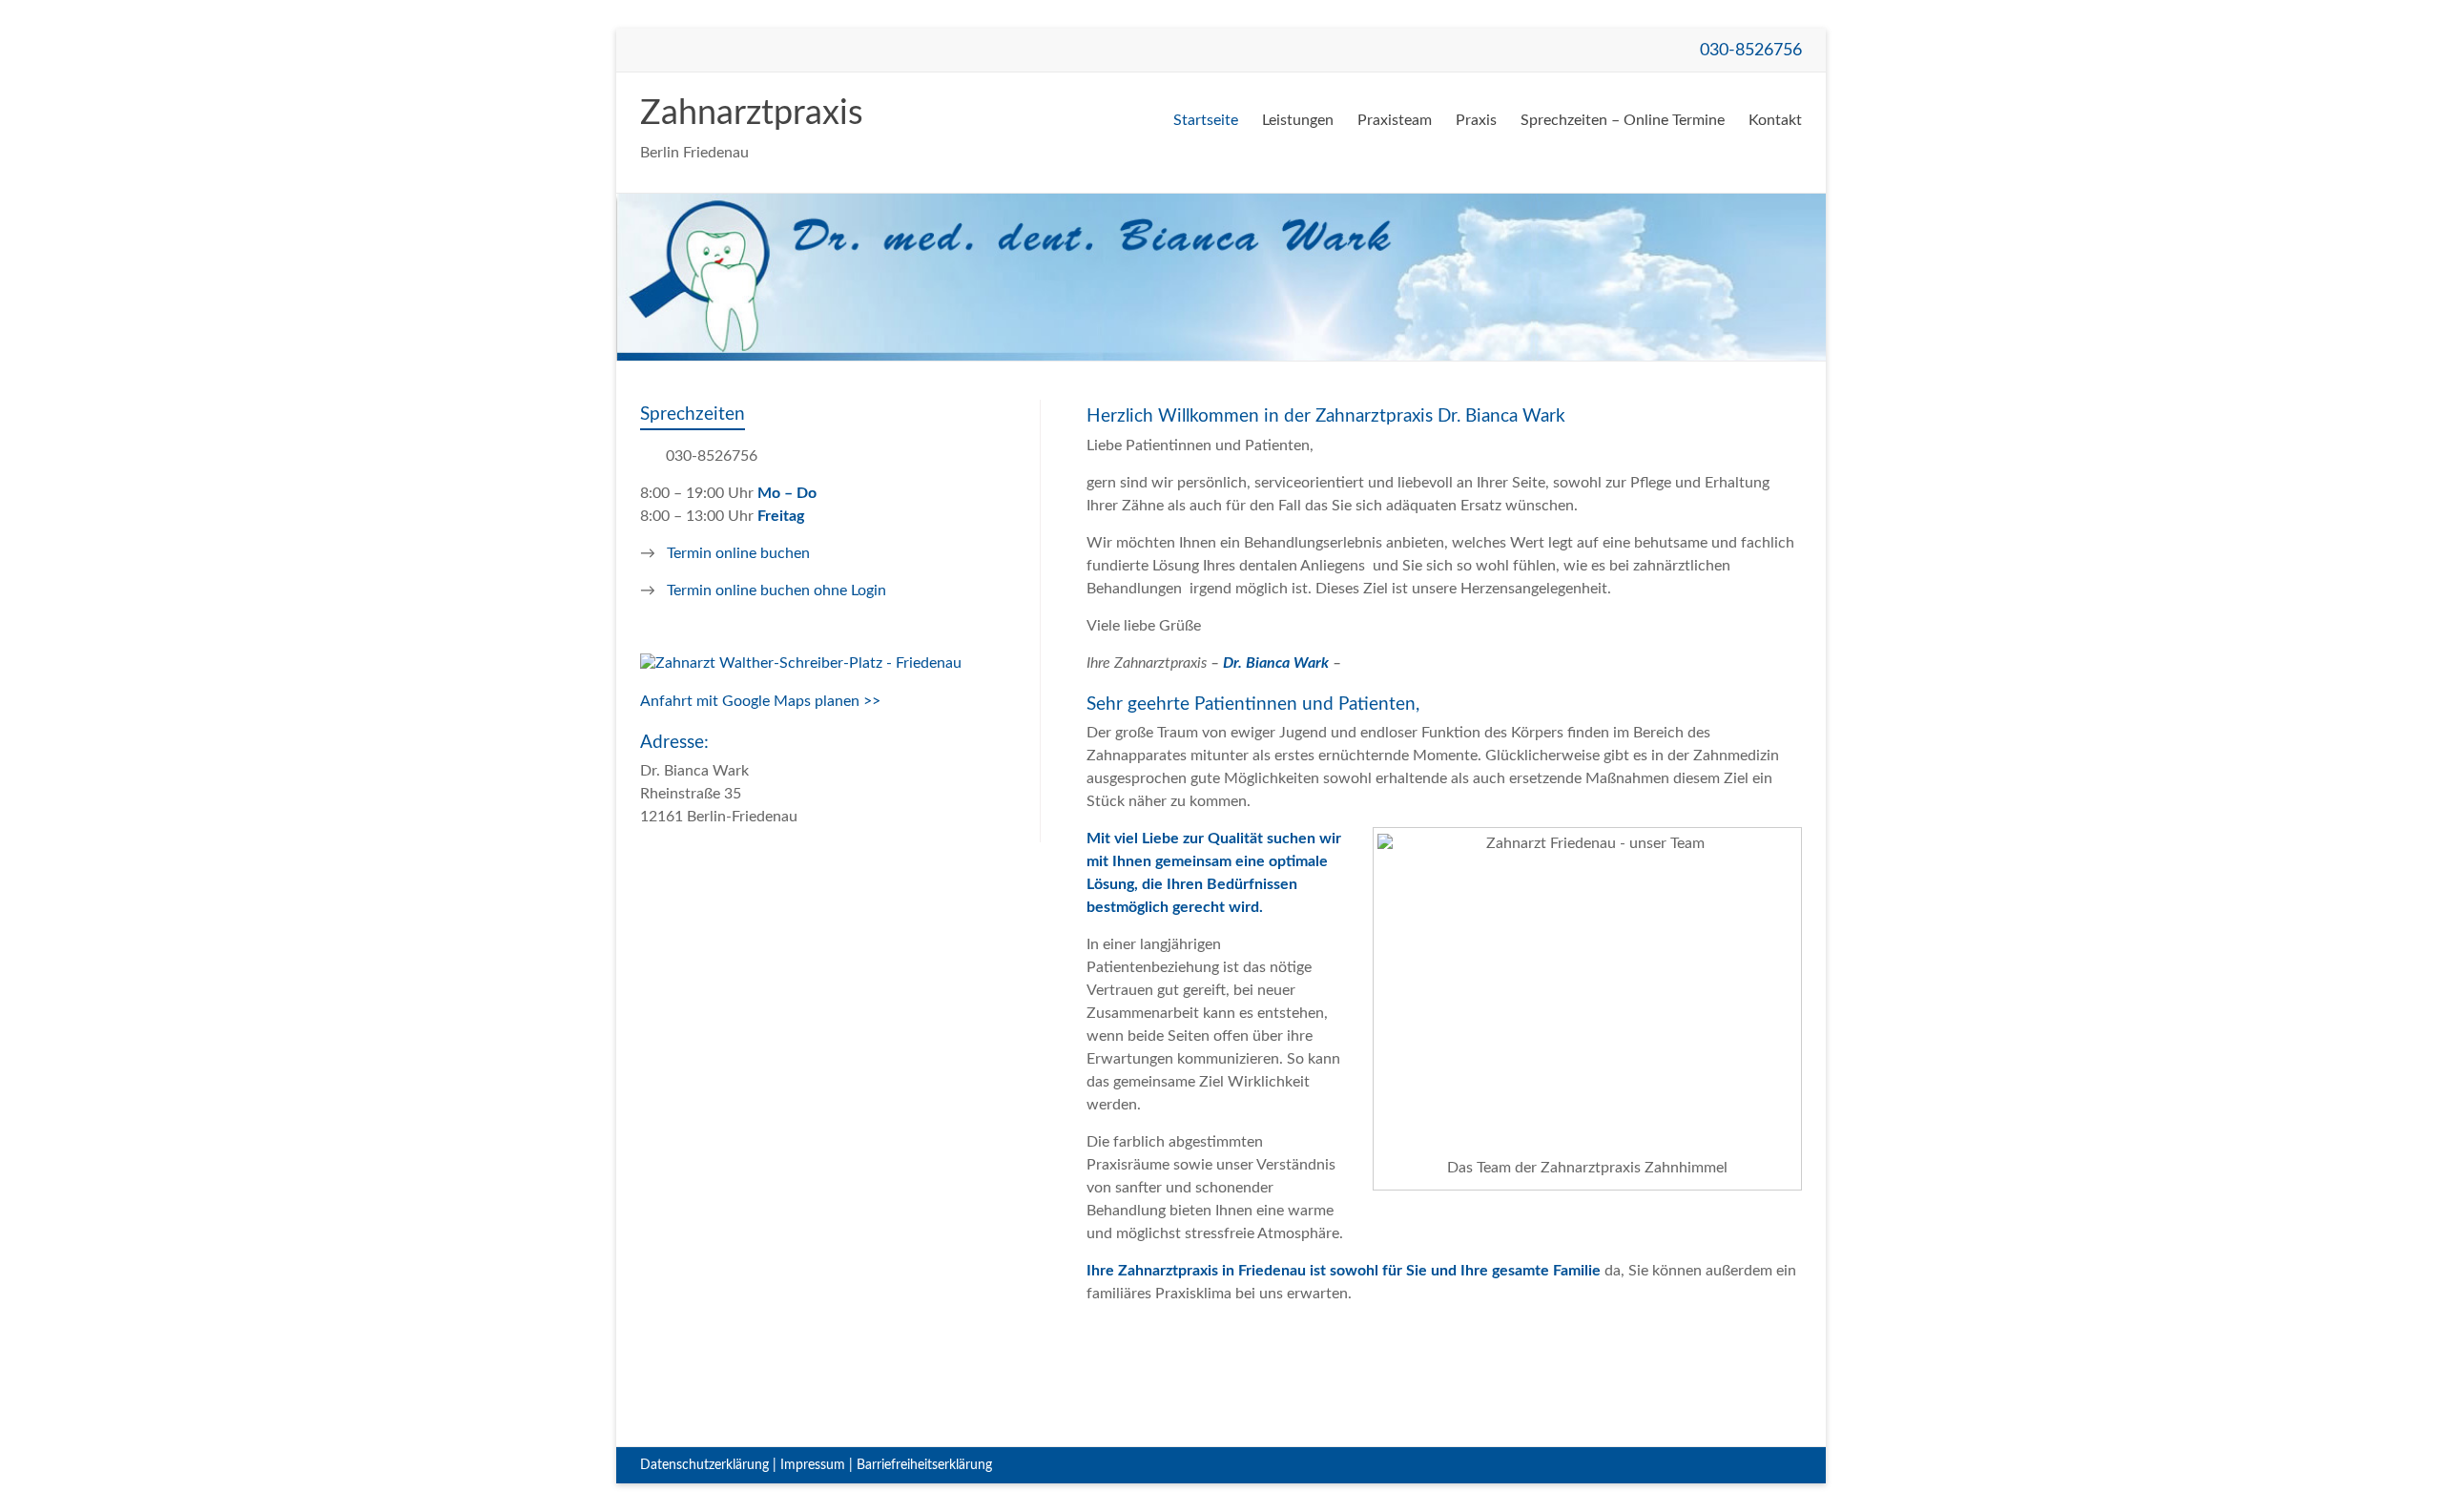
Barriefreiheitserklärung (924, 1465)
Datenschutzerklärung (704, 1465)
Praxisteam (1395, 120)
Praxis (1476, 120)
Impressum (813, 1465)
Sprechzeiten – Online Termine (1623, 120)
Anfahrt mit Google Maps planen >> (760, 701)
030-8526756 (1751, 50)
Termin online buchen (738, 553)
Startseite (1206, 120)
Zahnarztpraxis (752, 114)
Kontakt (1775, 120)
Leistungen (1298, 120)
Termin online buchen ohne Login (776, 590)
